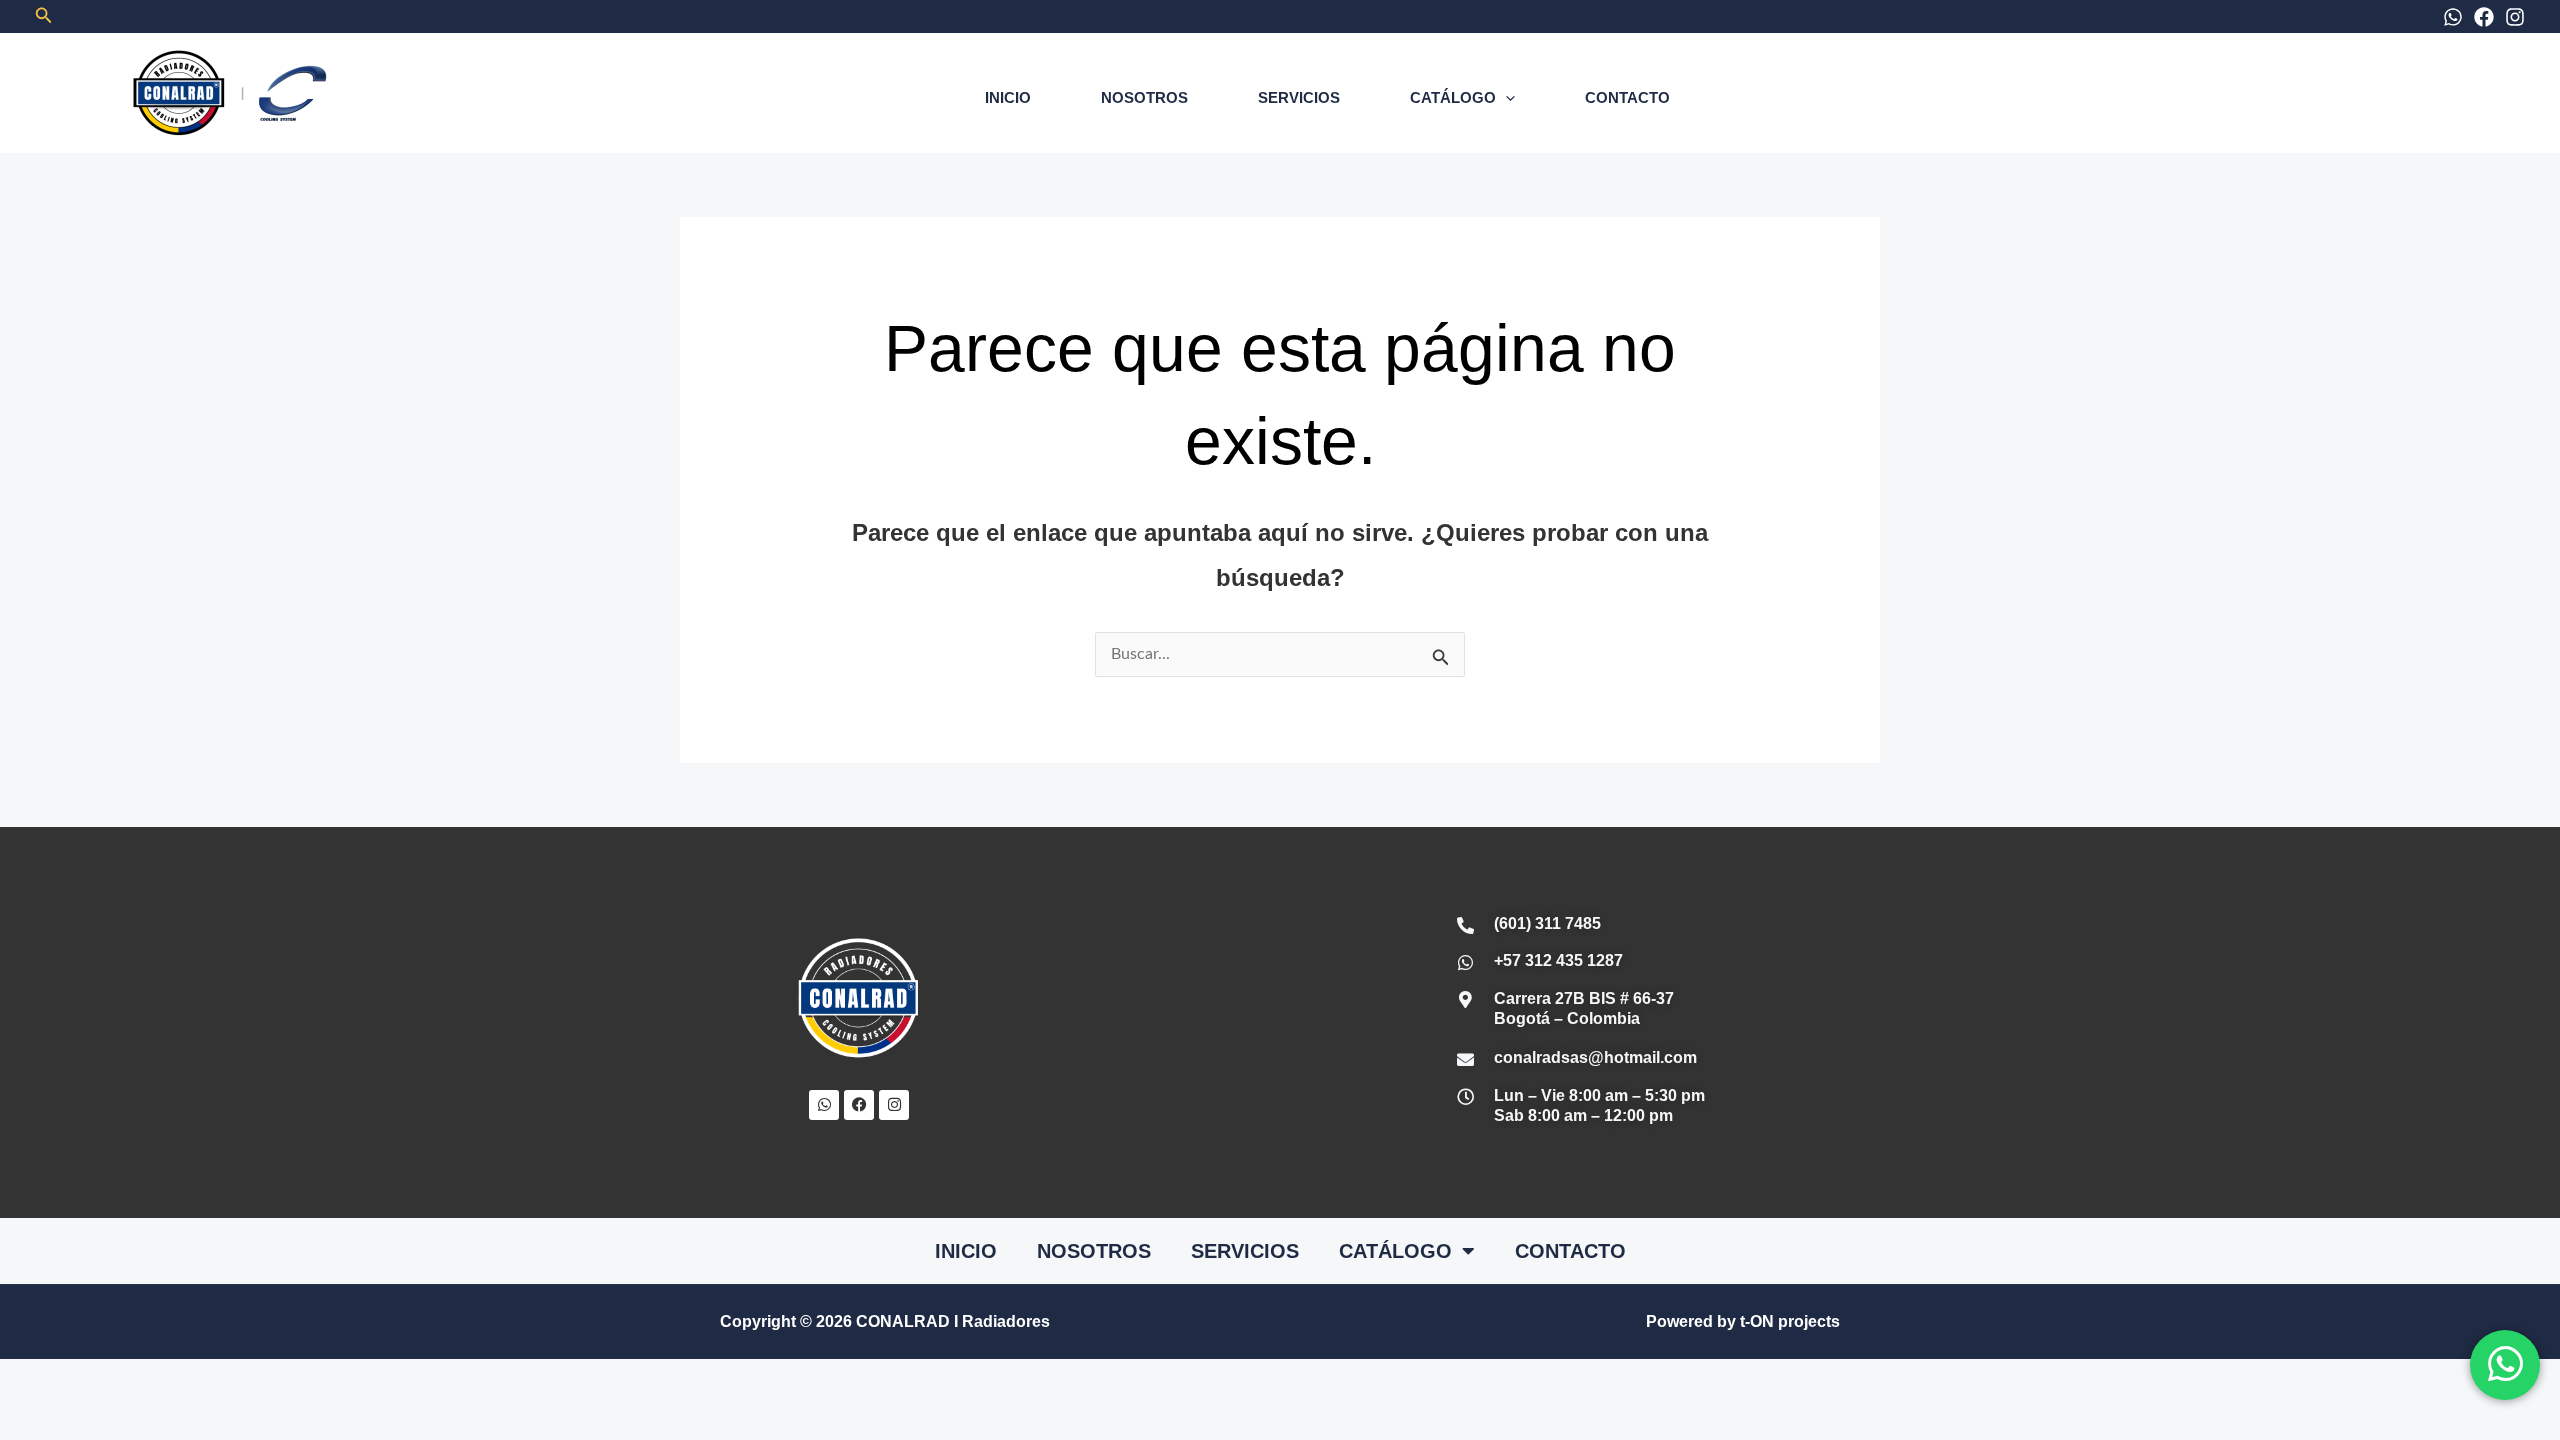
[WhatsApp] (2453, 17)
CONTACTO (1627, 97)
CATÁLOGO (1453, 97)
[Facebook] (2484, 17)
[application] (1505, 97)
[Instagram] (2515, 17)
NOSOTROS (1144, 97)
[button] (44, 16)
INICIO (1008, 97)
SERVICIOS (1299, 97)
